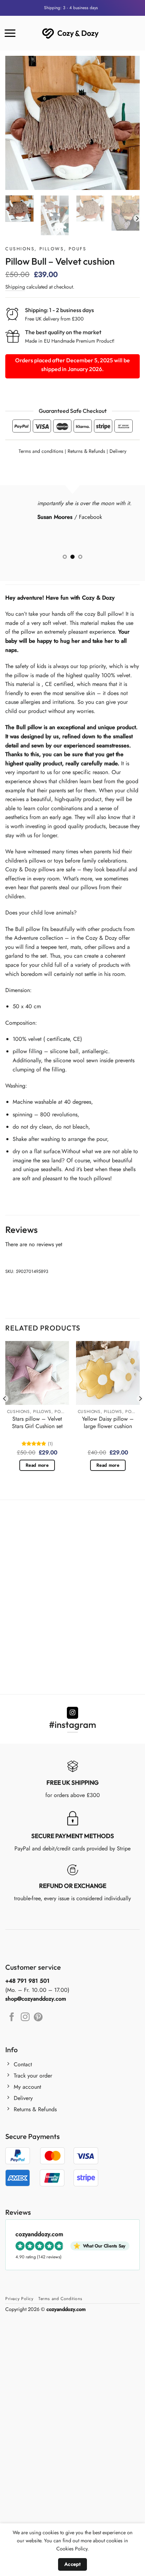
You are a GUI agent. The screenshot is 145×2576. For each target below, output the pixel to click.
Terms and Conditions (60, 2299)
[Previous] (17, 123)
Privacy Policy (19, 2299)
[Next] (128, 123)
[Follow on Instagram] (73, 1713)
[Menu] (10, 33)
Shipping (15, 287)
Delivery (118, 451)
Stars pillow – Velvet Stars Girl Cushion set (37, 1423)
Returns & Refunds (86, 451)
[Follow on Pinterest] (38, 2017)
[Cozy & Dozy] (71, 33)
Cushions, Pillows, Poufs (46, 249)
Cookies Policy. (72, 2549)
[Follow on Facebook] (12, 2017)
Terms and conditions (41, 451)
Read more (37, 1465)
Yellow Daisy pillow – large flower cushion (108, 1423)
